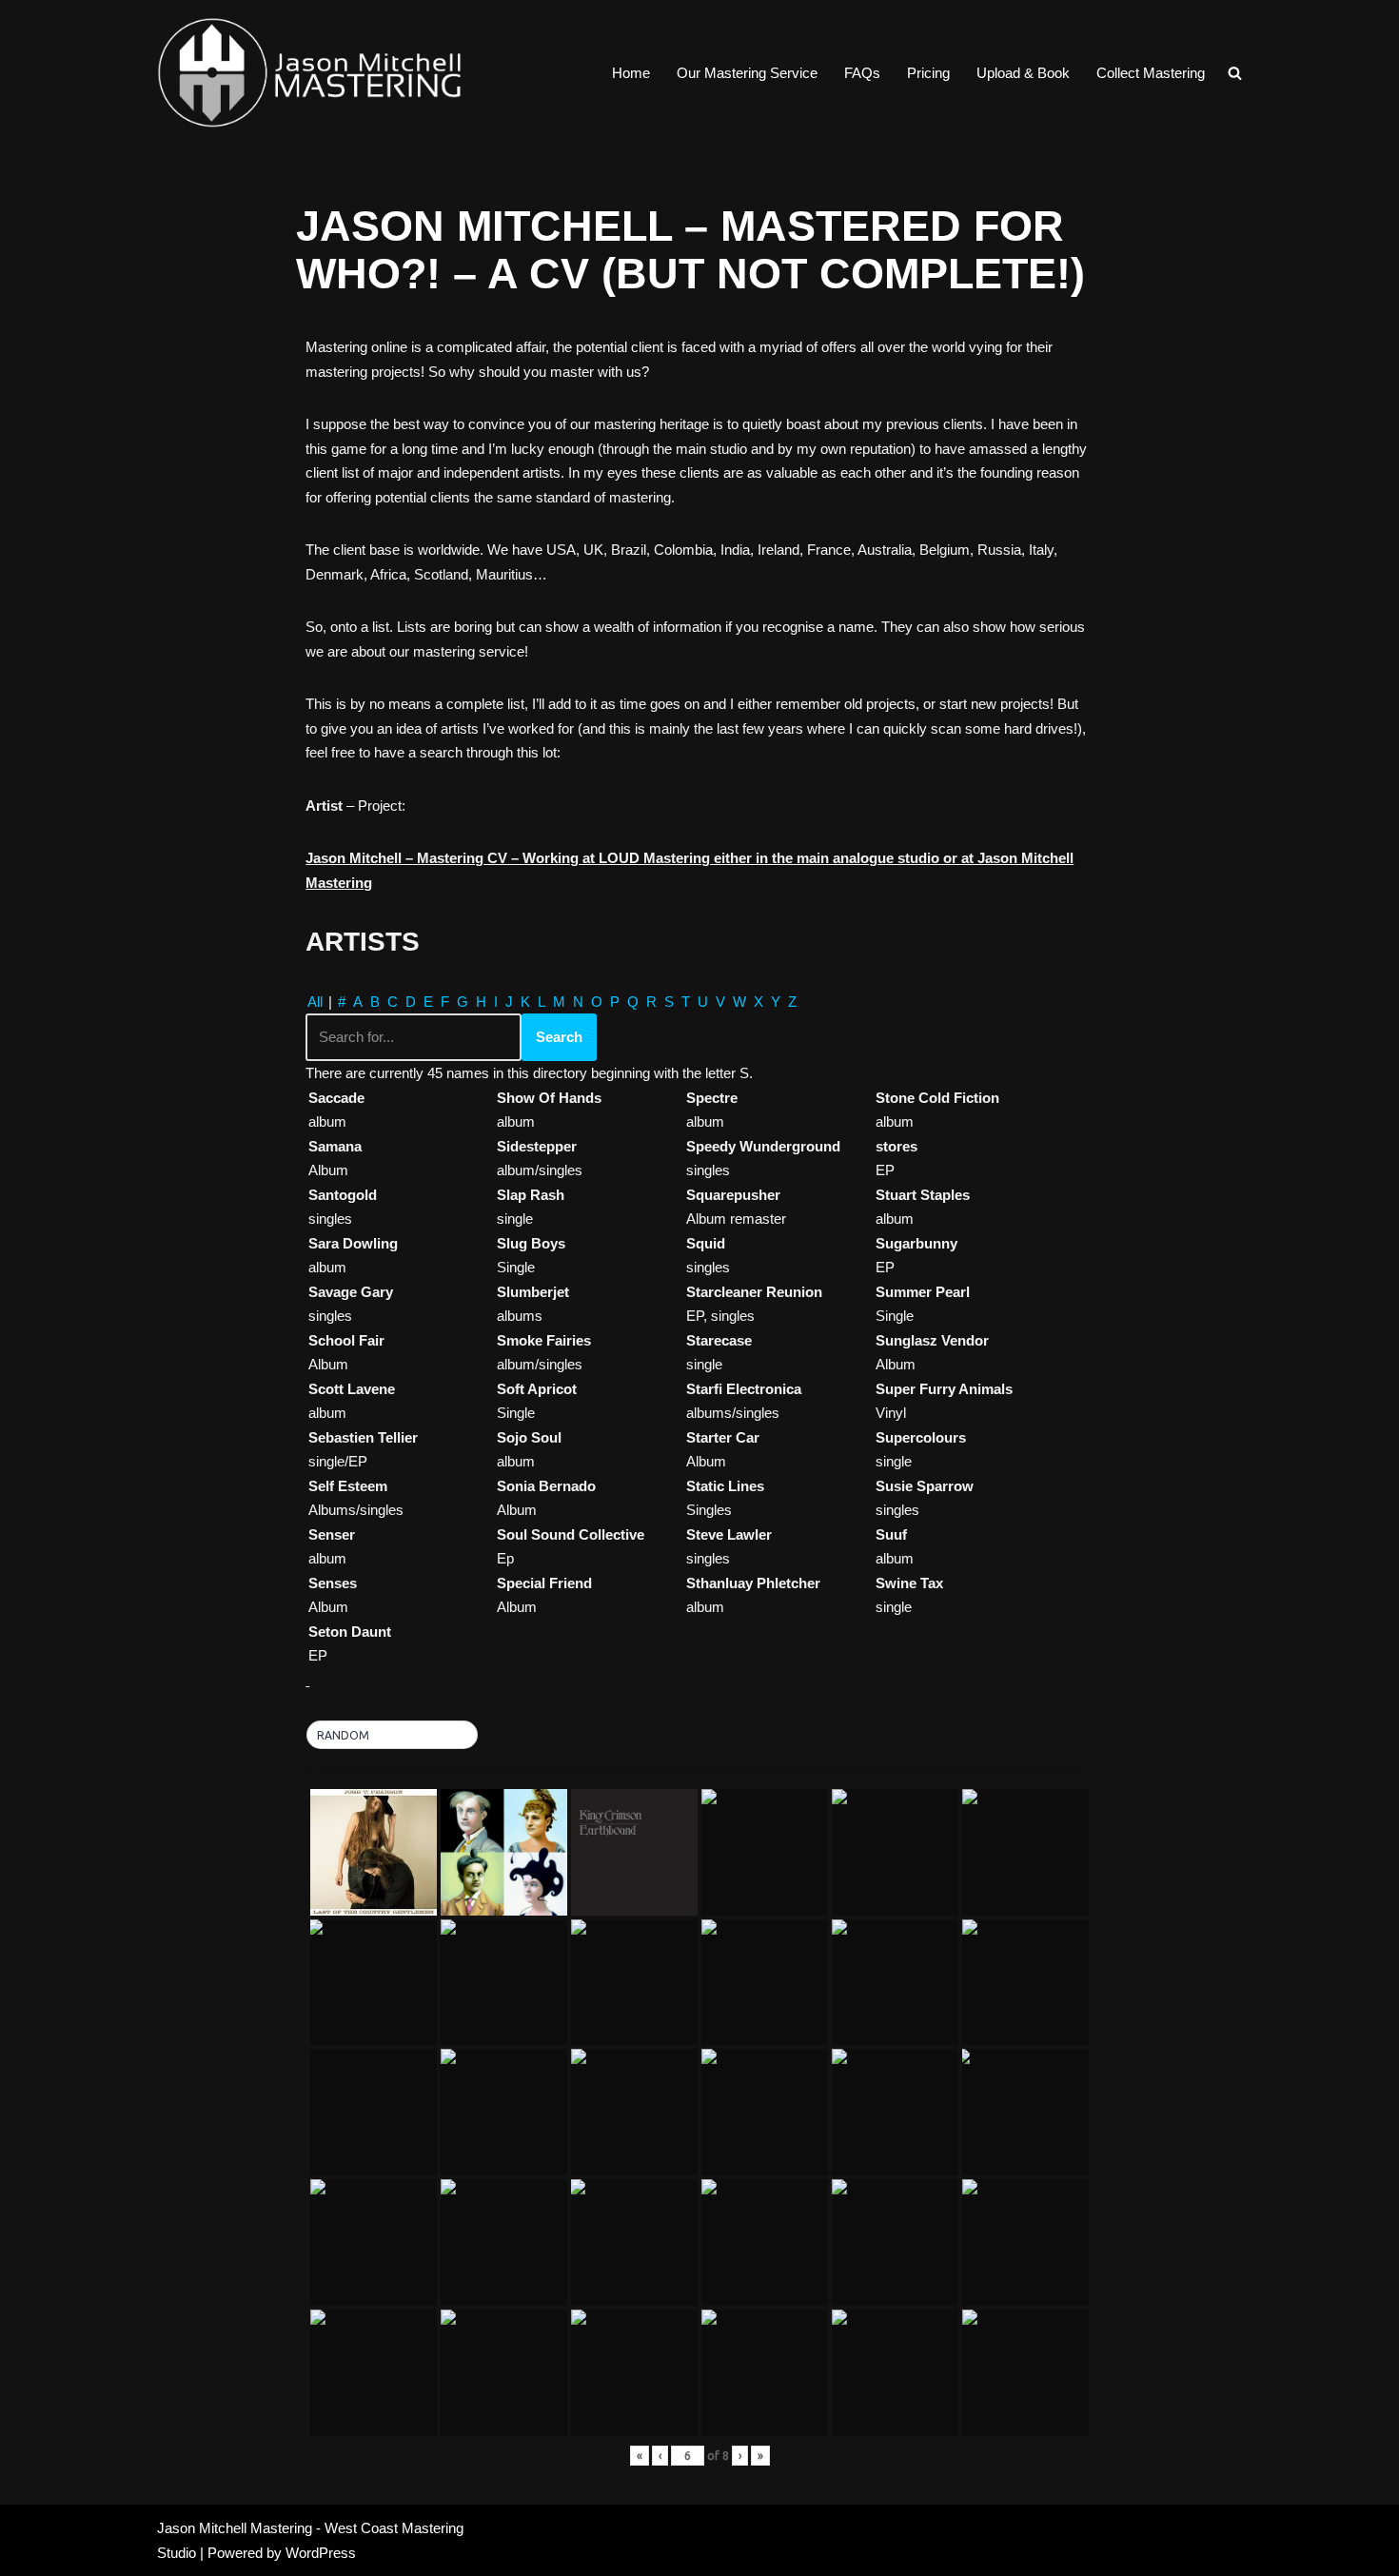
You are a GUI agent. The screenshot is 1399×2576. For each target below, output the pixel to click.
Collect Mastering (1151, 73)
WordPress (321, 2553)
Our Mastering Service (747, 73)
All (315, 1002)
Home (631, 73)
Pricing (928, 73)
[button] (392, 1736)
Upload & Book (1023, 73)
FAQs (862, 73)
